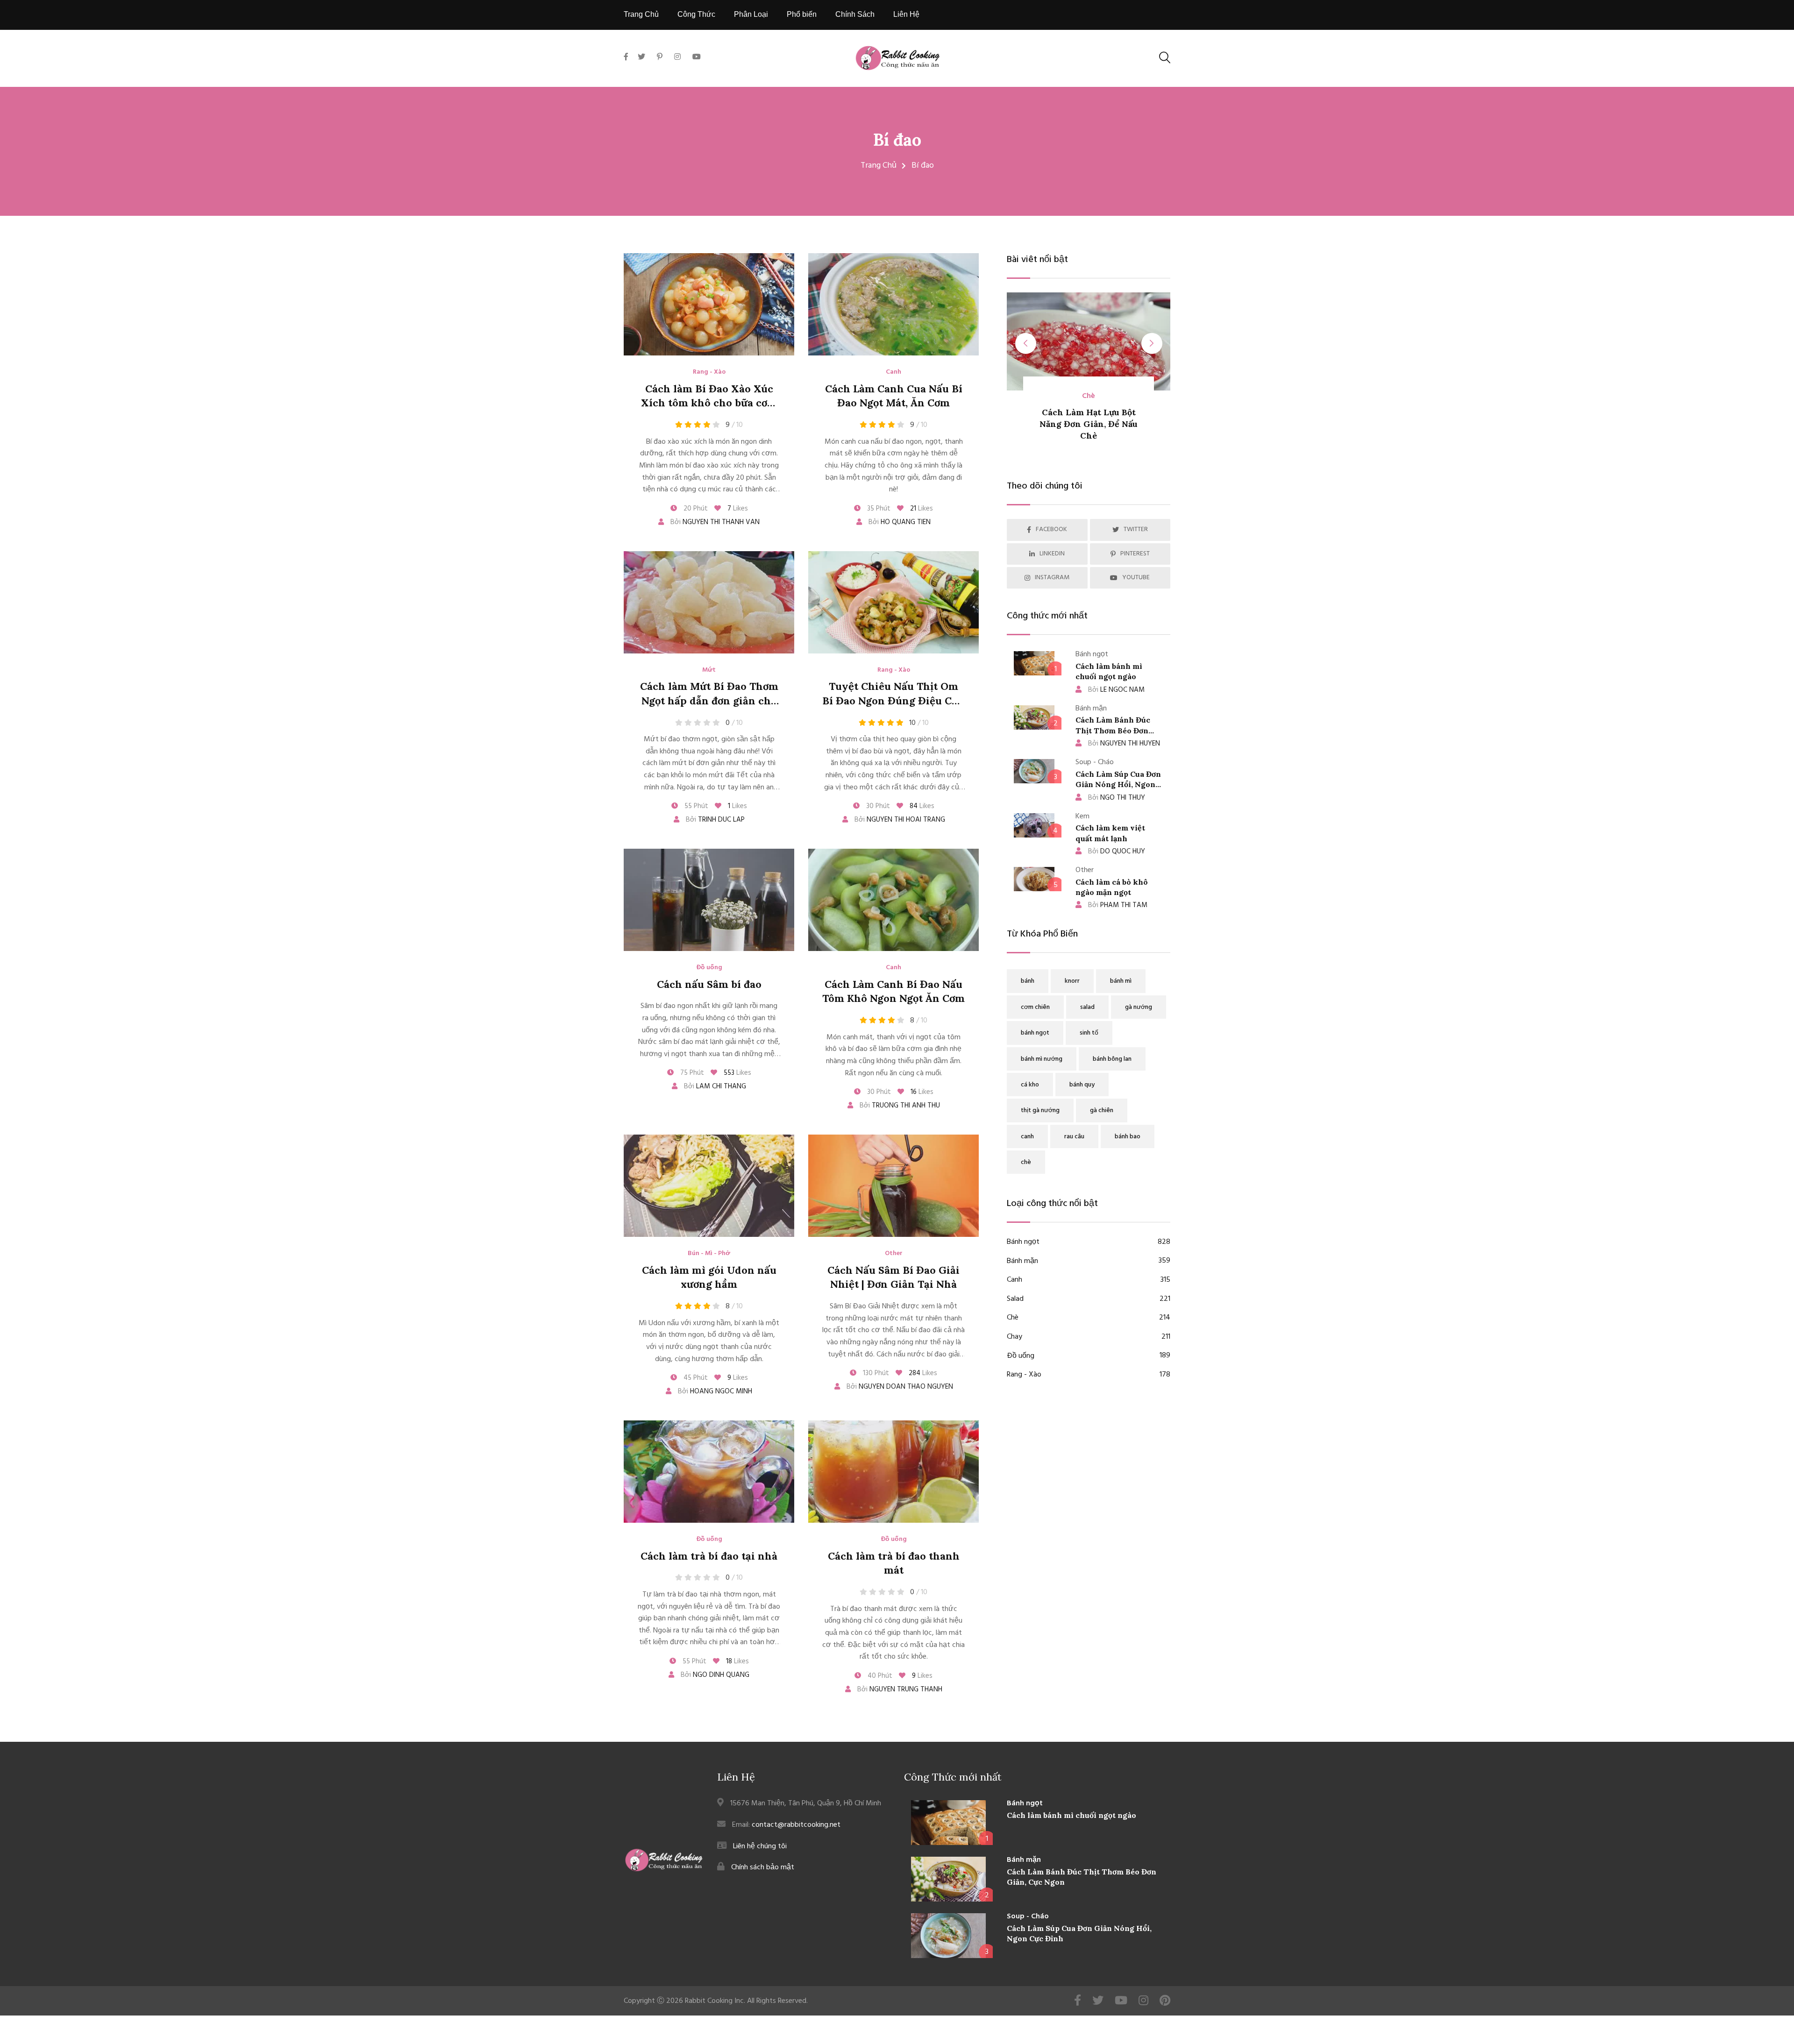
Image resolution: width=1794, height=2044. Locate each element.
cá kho (1030, 1085)
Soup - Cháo (1028, 1916)
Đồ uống (709, 968)
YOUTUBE (1136, 578)
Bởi (714, 522)
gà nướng (1139, 1007)
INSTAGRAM (1052, 578)
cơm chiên (1035, 1007)
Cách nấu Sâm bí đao (709, 984)
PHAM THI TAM (1118, 905)
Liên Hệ (906, 14)
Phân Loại (751, 14)
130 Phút (875, 1373)
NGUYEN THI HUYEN (1124, 744)
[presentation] (1026, 344)
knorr (1072, 981)
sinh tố (1089, 1033)
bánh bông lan (1112, 1059)
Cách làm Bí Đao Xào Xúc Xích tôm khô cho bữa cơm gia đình (709, 403)
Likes (738, 509)
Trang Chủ (641, 14)
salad (1087, 1007)
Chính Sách (855, 14)
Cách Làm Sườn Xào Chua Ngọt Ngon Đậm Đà (1089, 424)
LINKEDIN (1052, 554)
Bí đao (897, 140)
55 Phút (695, 806)
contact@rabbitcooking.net (796, 1825)
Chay (1089, 1337)
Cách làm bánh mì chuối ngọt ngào (1071, 1815)
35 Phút (878, 509)
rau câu (1074, 1137)
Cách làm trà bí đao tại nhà (709, 1556)
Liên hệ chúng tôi (760, 1846)
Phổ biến (802, 14)
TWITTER (1136, 529)
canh (1027, 1137)
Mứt (709, 670)
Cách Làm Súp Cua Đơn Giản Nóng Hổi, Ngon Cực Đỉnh (1118, 784)
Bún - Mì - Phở (709, 1254)
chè (1026, 1162)
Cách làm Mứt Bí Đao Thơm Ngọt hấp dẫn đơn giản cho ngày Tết (709, 701)
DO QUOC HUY (1117, 852)
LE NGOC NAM (1116, 690)
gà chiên (1102, 1111)
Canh (893, 372)
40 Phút (879, 1676)
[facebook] (628, 68)
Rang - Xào (709, 372)
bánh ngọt (1035, 1033)
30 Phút (877, 806)
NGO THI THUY (1117, 798)
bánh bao (1128, 1137)
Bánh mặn (1089, 1261)
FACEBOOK (1051, 529)
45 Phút (695, 1378)
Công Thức (696, 14)
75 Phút (691, 1073)
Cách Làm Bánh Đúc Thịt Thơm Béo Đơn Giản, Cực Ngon (1113, 730)
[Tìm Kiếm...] (1165, 58)
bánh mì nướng (1042, 1059)
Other (894, 1254)
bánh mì (1121, 981)
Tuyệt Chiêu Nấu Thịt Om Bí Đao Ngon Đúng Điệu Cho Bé (893, 701)
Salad (1089, 1299)
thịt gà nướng (1040, 1111)
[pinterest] (660, 57)
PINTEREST (1135, 554)
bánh (1028, 981)
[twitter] (641, 57)
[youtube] (697, 57)
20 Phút (695, 509)
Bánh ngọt (1089, 1242)
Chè (1089, 1318)
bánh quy (1082, 1085)
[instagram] (677, 57)
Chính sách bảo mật (763, 1867)
